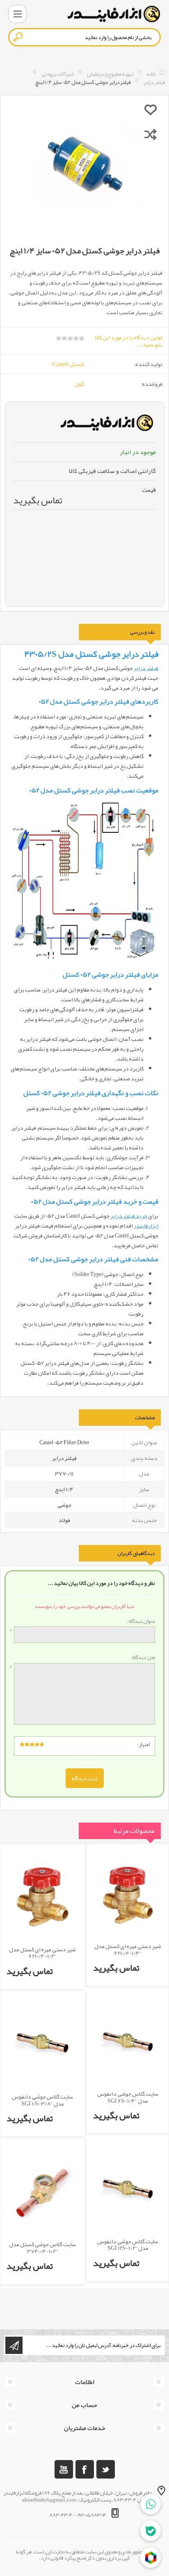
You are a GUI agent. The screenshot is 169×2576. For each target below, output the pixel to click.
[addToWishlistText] (151, 109)
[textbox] (84, 37)
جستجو (18, 37)
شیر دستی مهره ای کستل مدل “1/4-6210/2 (128, 1950)
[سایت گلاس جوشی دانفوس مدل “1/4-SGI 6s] (128, 2043)
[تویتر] (106, 2469)
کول (79, 384)
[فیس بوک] (85, 2469)
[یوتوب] (64, 2469)
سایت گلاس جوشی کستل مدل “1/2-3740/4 (42, 2248)
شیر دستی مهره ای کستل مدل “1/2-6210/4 (42, 1953)
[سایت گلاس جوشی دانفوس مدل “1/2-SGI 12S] (128, 2190)
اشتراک (14, 2345)
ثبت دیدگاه (85, 1778)
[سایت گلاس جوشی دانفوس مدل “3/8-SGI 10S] (42, 2044)
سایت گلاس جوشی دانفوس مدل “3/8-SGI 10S (42, 2100)
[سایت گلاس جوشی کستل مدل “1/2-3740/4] (42, 2192)
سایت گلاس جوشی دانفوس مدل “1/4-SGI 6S (128, 2097)
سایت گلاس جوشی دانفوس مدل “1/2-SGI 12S (128, 2245)
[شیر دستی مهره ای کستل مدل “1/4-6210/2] (128, 1895)
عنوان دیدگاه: (141, 1622)
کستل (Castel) (67, 364)
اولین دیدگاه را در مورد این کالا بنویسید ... (129, 341)
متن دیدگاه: (143, 1658)
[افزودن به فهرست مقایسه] (151, 134)
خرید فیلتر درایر (129, 1216)
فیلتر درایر (146, 668)
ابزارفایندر (146, 1225)
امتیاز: (144, 1744)
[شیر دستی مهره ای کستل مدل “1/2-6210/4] (42, 1897)
